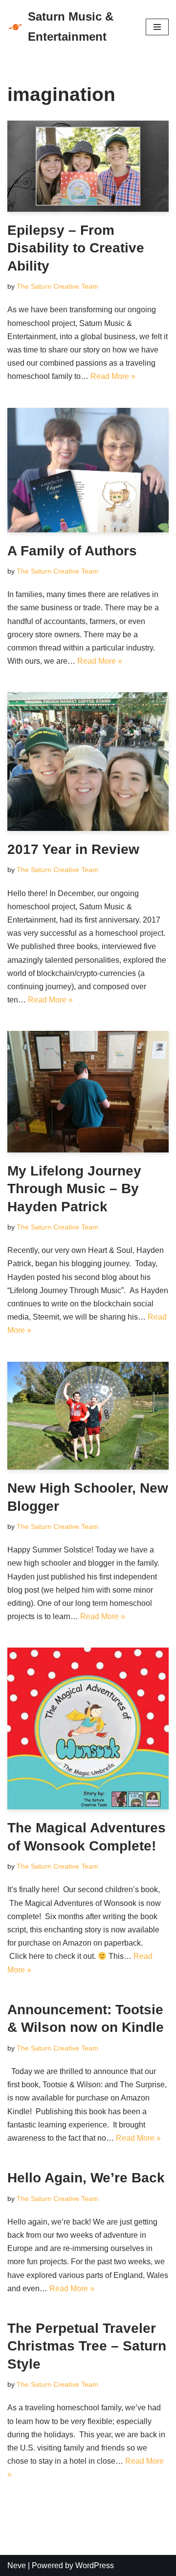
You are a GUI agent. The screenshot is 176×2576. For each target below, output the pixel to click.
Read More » (113, 376)
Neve (17, 2565)
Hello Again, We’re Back (86, 2178)
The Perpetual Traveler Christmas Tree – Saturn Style (87, 2346)
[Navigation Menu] (157, 27)
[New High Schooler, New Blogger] (88, 1416)
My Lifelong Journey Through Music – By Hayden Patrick (74, 1189)
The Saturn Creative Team (57, 286)
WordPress (95, 2565)
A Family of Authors (72, 551)
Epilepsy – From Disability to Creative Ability (76, 248)
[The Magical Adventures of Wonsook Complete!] (88, 1728)
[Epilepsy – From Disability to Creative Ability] (88, 166)
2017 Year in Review (73, 849)
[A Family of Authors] (88, 470)
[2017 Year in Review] (88, 762)
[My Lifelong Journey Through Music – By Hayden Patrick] (88, 1092)
